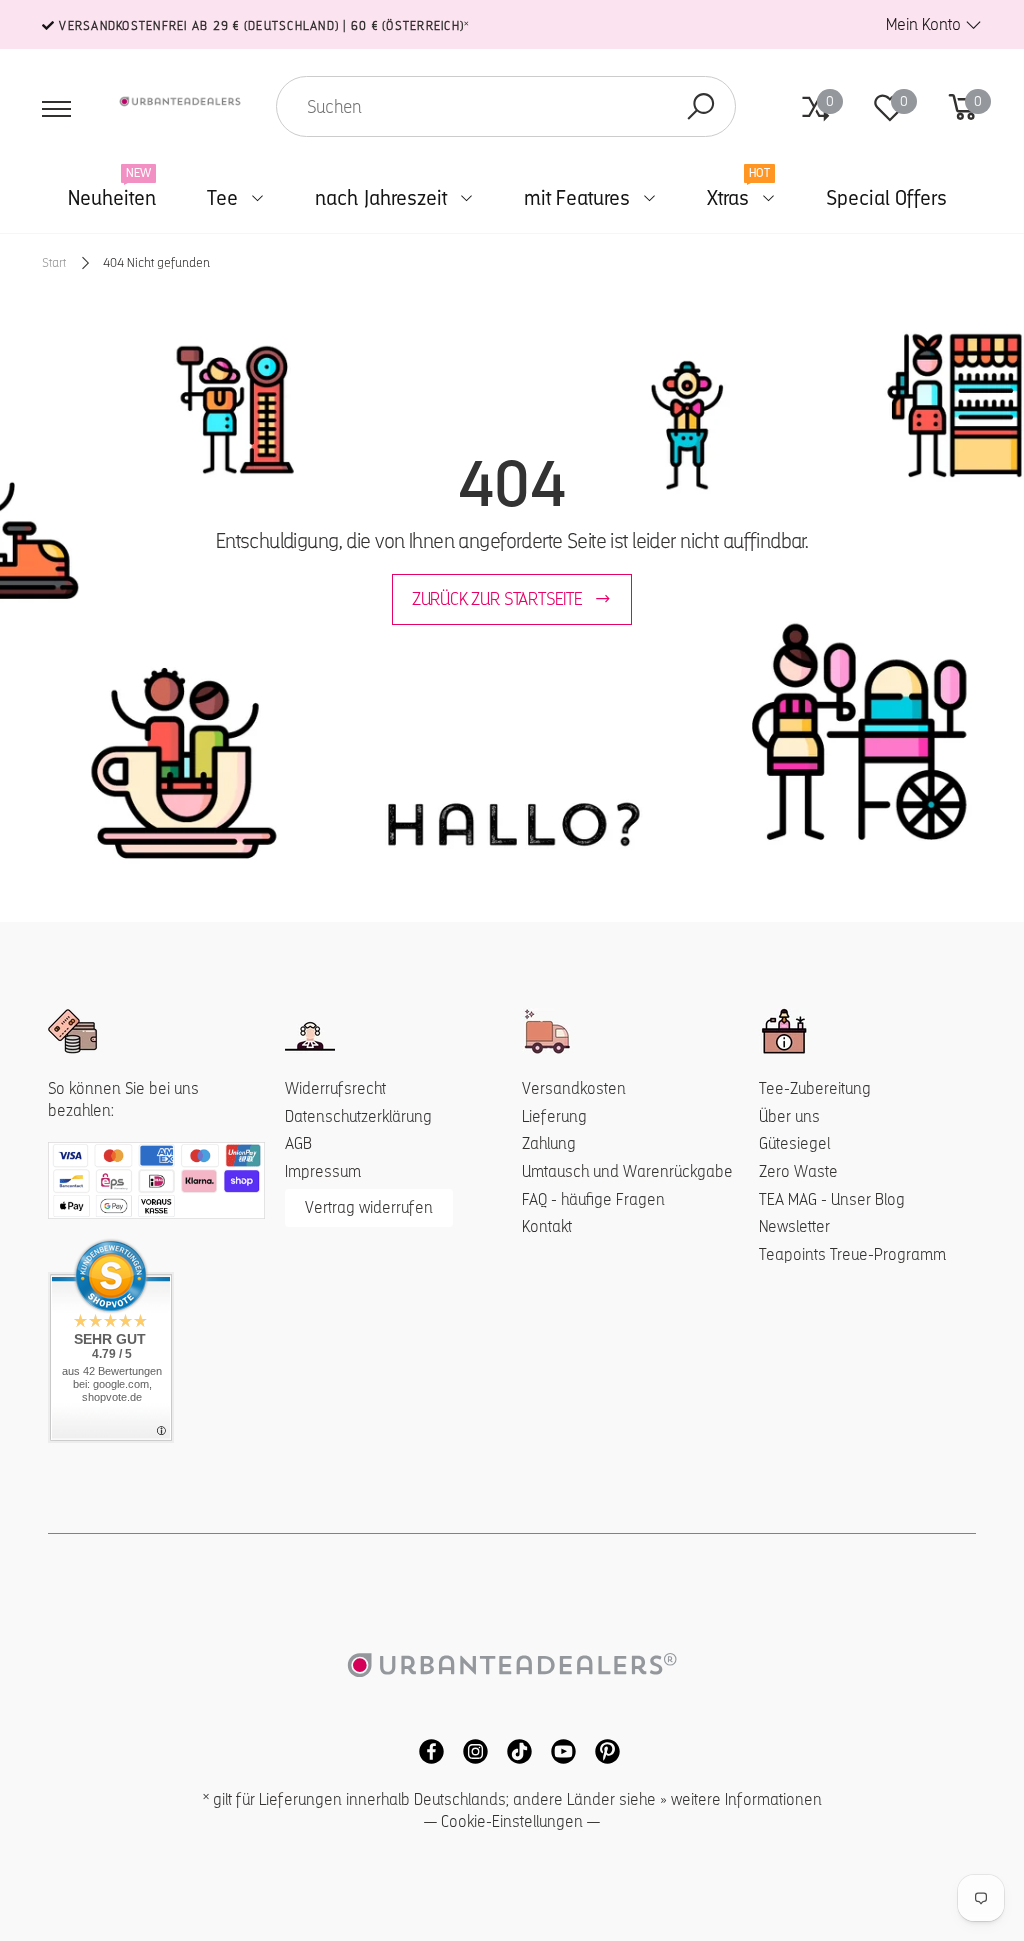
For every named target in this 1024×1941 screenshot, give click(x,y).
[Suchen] (701, 106)
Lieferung (554, 1116)
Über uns (789, 1116)
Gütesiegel (794, 1143)
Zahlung (549, 1143)
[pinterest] (600, 1750)
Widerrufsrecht (335, 1088)
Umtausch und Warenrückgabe (627, 1171)
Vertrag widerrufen (369, 1207)
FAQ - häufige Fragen (593, 1199)
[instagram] (470, 1750)
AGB (298, 1143)
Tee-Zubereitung (815, 1088)
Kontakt (547, 1226)
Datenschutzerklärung (358, 1116)
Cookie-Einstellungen (512, 1821)
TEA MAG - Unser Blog (832, 1199)
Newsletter (794, 1226)
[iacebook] (426, 1750)
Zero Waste (798, 1171)
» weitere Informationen (741, 1799)
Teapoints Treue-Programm (852, 1254)
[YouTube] (558, 1750)
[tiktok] (514, 1750)
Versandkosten (574, 1088)
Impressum (323, 1171)
